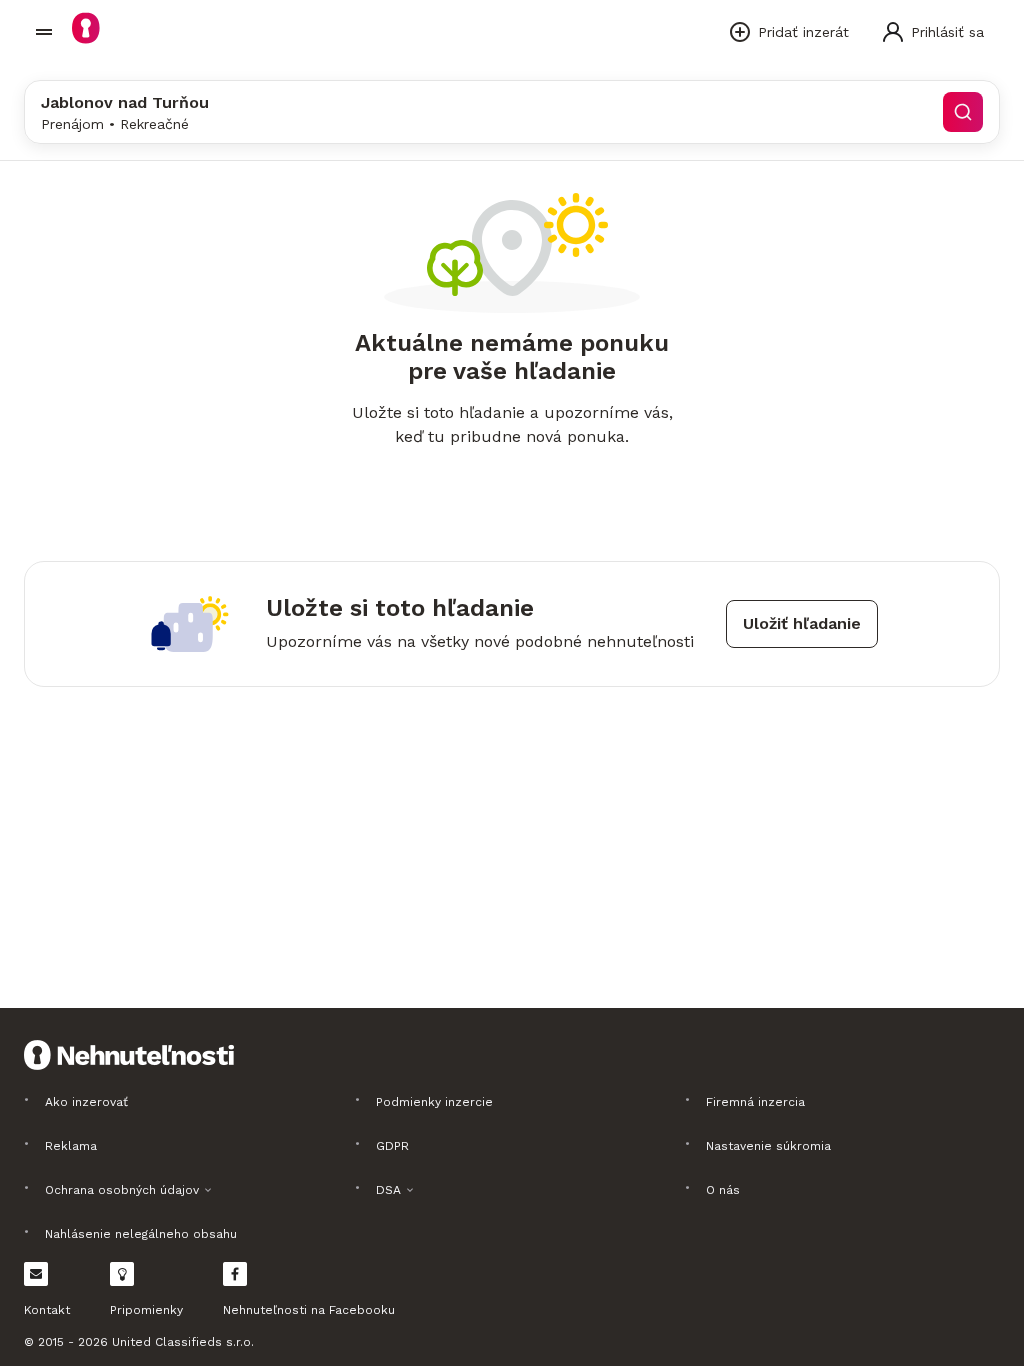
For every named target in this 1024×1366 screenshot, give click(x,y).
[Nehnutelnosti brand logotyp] (44, 32)
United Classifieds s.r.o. (183, 1342)
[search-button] (963, 112)
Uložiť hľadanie (802, 623)
